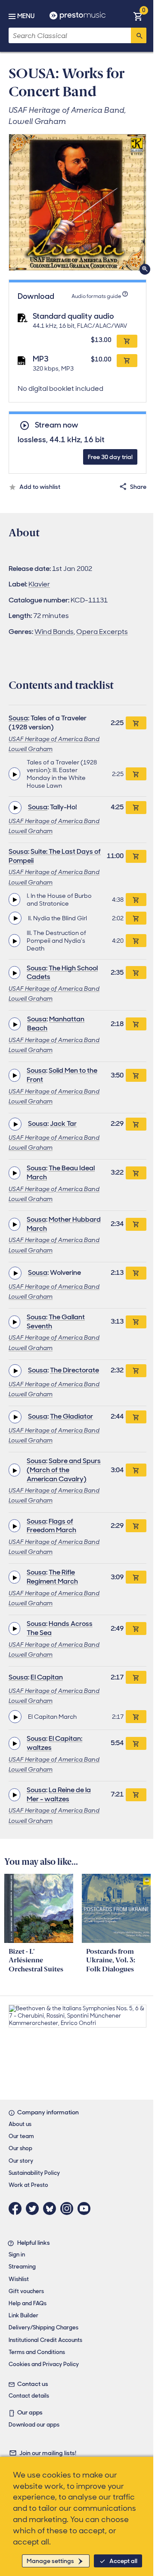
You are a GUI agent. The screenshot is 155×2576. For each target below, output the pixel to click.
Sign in (17, 2254)
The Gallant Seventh (56, 1321)
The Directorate (74, 1370)
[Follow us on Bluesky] (52, 2208)
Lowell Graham (31, 749)
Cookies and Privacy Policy (44, 2364)
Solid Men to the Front (62, 1075)
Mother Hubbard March (64, 1224)
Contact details (29, 2396)
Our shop (20, 2148)
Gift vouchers (26, 2291)
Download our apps (34, 2425)
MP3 (41, 359)
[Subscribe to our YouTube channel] (86, 2208)
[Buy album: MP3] (127, 361)
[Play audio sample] (14, 774)
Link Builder (23, 2315)
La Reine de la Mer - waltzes (59, 1794)
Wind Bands (54, 632)
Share (138, 487)
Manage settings (50, 2561)
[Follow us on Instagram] (69, 2208)
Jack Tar (63, 1123)
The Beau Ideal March (61, 1172)
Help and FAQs (28, 2303)
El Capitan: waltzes (54, 1743)
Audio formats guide (96, 296)
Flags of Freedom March (51, 1526)
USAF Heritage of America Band (54, 739)
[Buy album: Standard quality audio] (127, 341)
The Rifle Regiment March (52, 1577)
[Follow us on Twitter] (34, 2208)
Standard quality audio (73, 316)
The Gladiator (71, 1416)
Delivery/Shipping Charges (43, 2327)
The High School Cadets (62, 973)
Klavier (39, 584)
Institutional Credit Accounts (45, 2340)
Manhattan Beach (56, 1023)
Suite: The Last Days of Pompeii (55, 856)
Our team (21, 2136)
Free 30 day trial (110, 457)
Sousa (18, 718)
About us (20, 2124)
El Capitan (47, 1677)
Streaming (22, 2267)
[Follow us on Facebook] (17, 2208)
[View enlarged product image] (77, 202)
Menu (26, 16)
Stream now (56, 425)
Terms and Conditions (37, 2352)
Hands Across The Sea (60, 1628)
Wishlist (19, 2279)
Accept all (123, 2561)
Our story (21, 2161)
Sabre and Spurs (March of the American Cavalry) (64, 1470)
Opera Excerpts (102, 632)
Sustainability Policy (34, 2173)
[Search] (139, 35)
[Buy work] (136, 723)
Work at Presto (28, 2185)
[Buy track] (136, 774)
